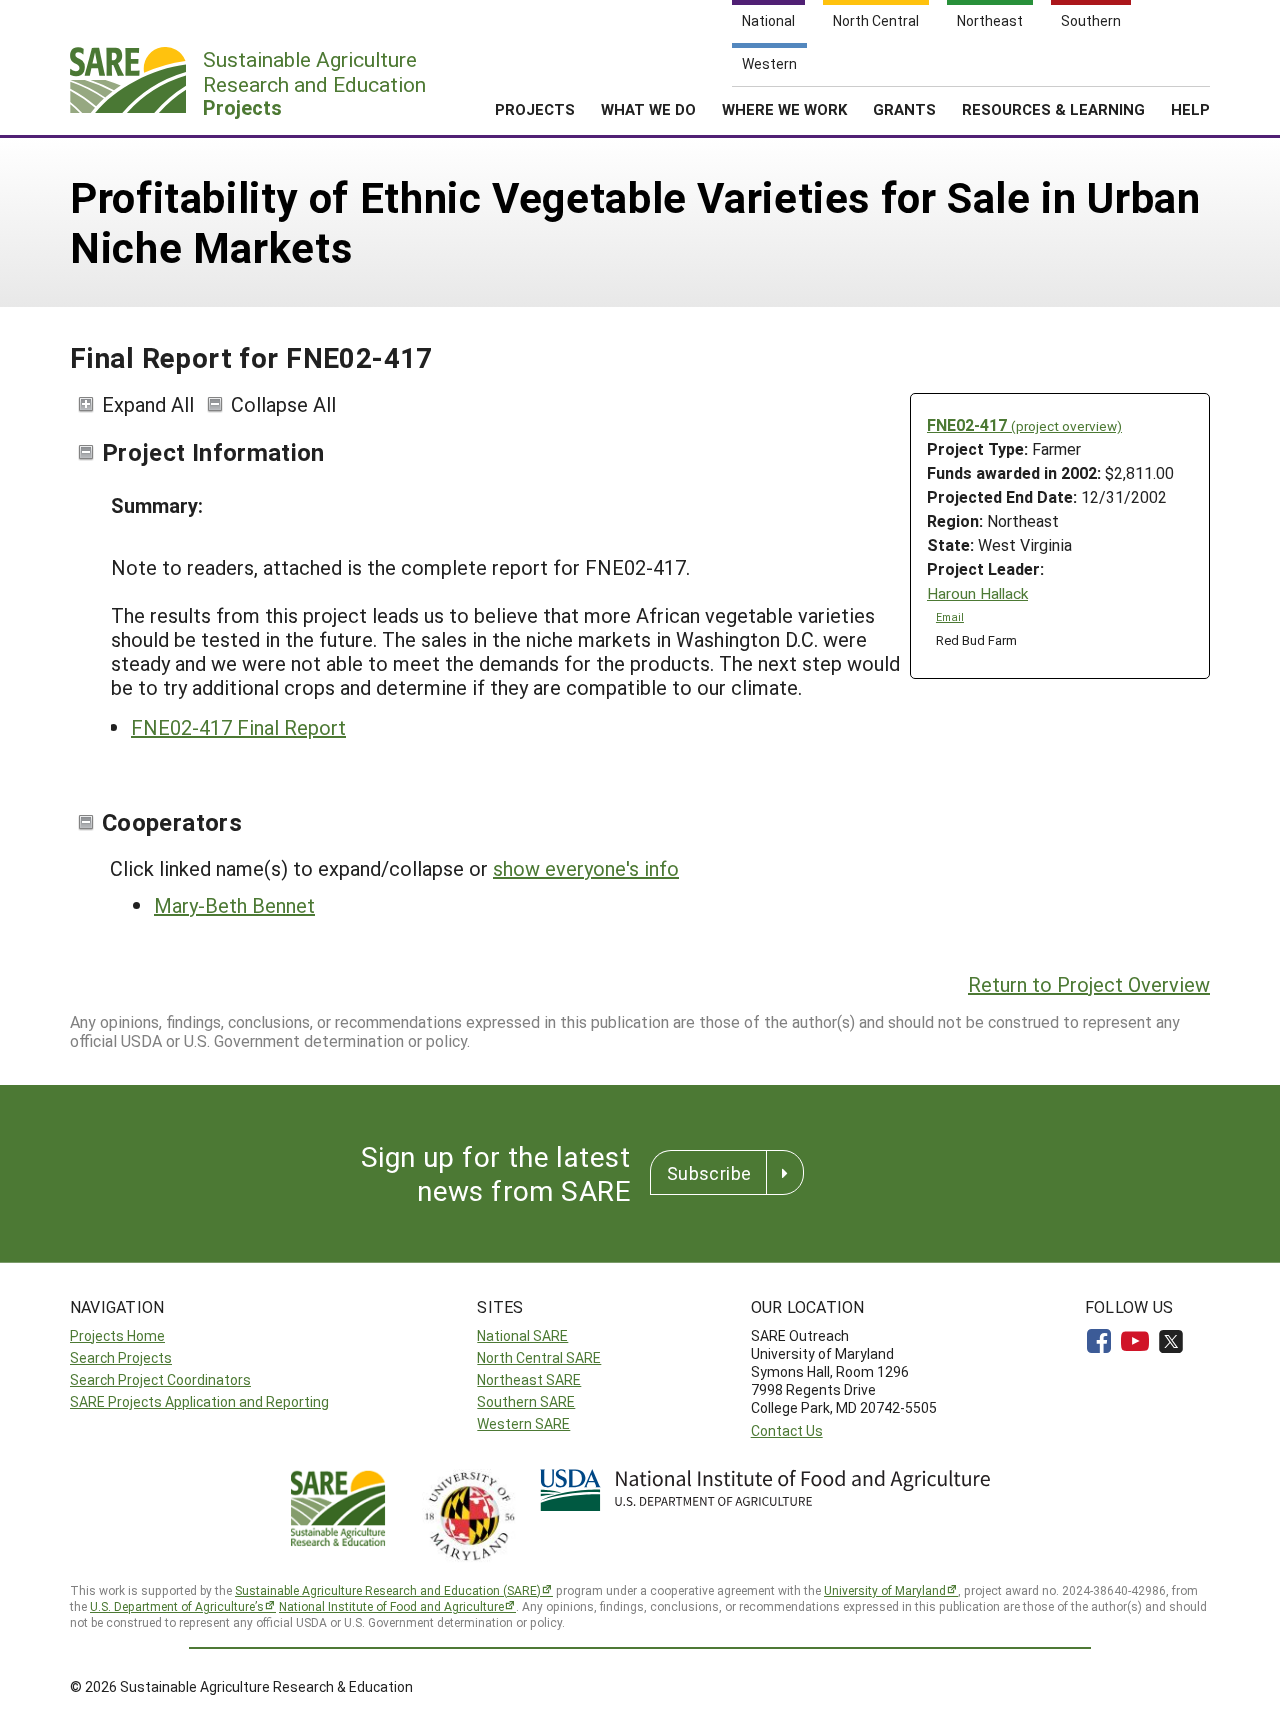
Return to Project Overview (1089, 984)
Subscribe (709, 1173)
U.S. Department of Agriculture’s (177, 1606)
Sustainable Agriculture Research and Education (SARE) (388, 1590)
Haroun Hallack (977, 593)
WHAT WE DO (648, 109)
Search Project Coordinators (160, 1379)
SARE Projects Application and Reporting (199, 1401)
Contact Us (787, 1430)
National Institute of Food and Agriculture (391, 1606)
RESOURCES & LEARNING (1053, 109)
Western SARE (523, 1423)
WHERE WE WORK (784, 109)
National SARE (522, 1335)
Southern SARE (526, 1401)
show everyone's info (586, 868)
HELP (1190, 109)
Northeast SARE (529, 1379)
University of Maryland (885, 1590)
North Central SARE (539, 1357)
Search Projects (121, 1357)
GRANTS (904, 109)
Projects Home (117, 1335)
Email (950, 617)
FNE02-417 (1024, 424)
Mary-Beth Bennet (234, 905)
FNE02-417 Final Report (238, 727)
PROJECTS (535, 109)
